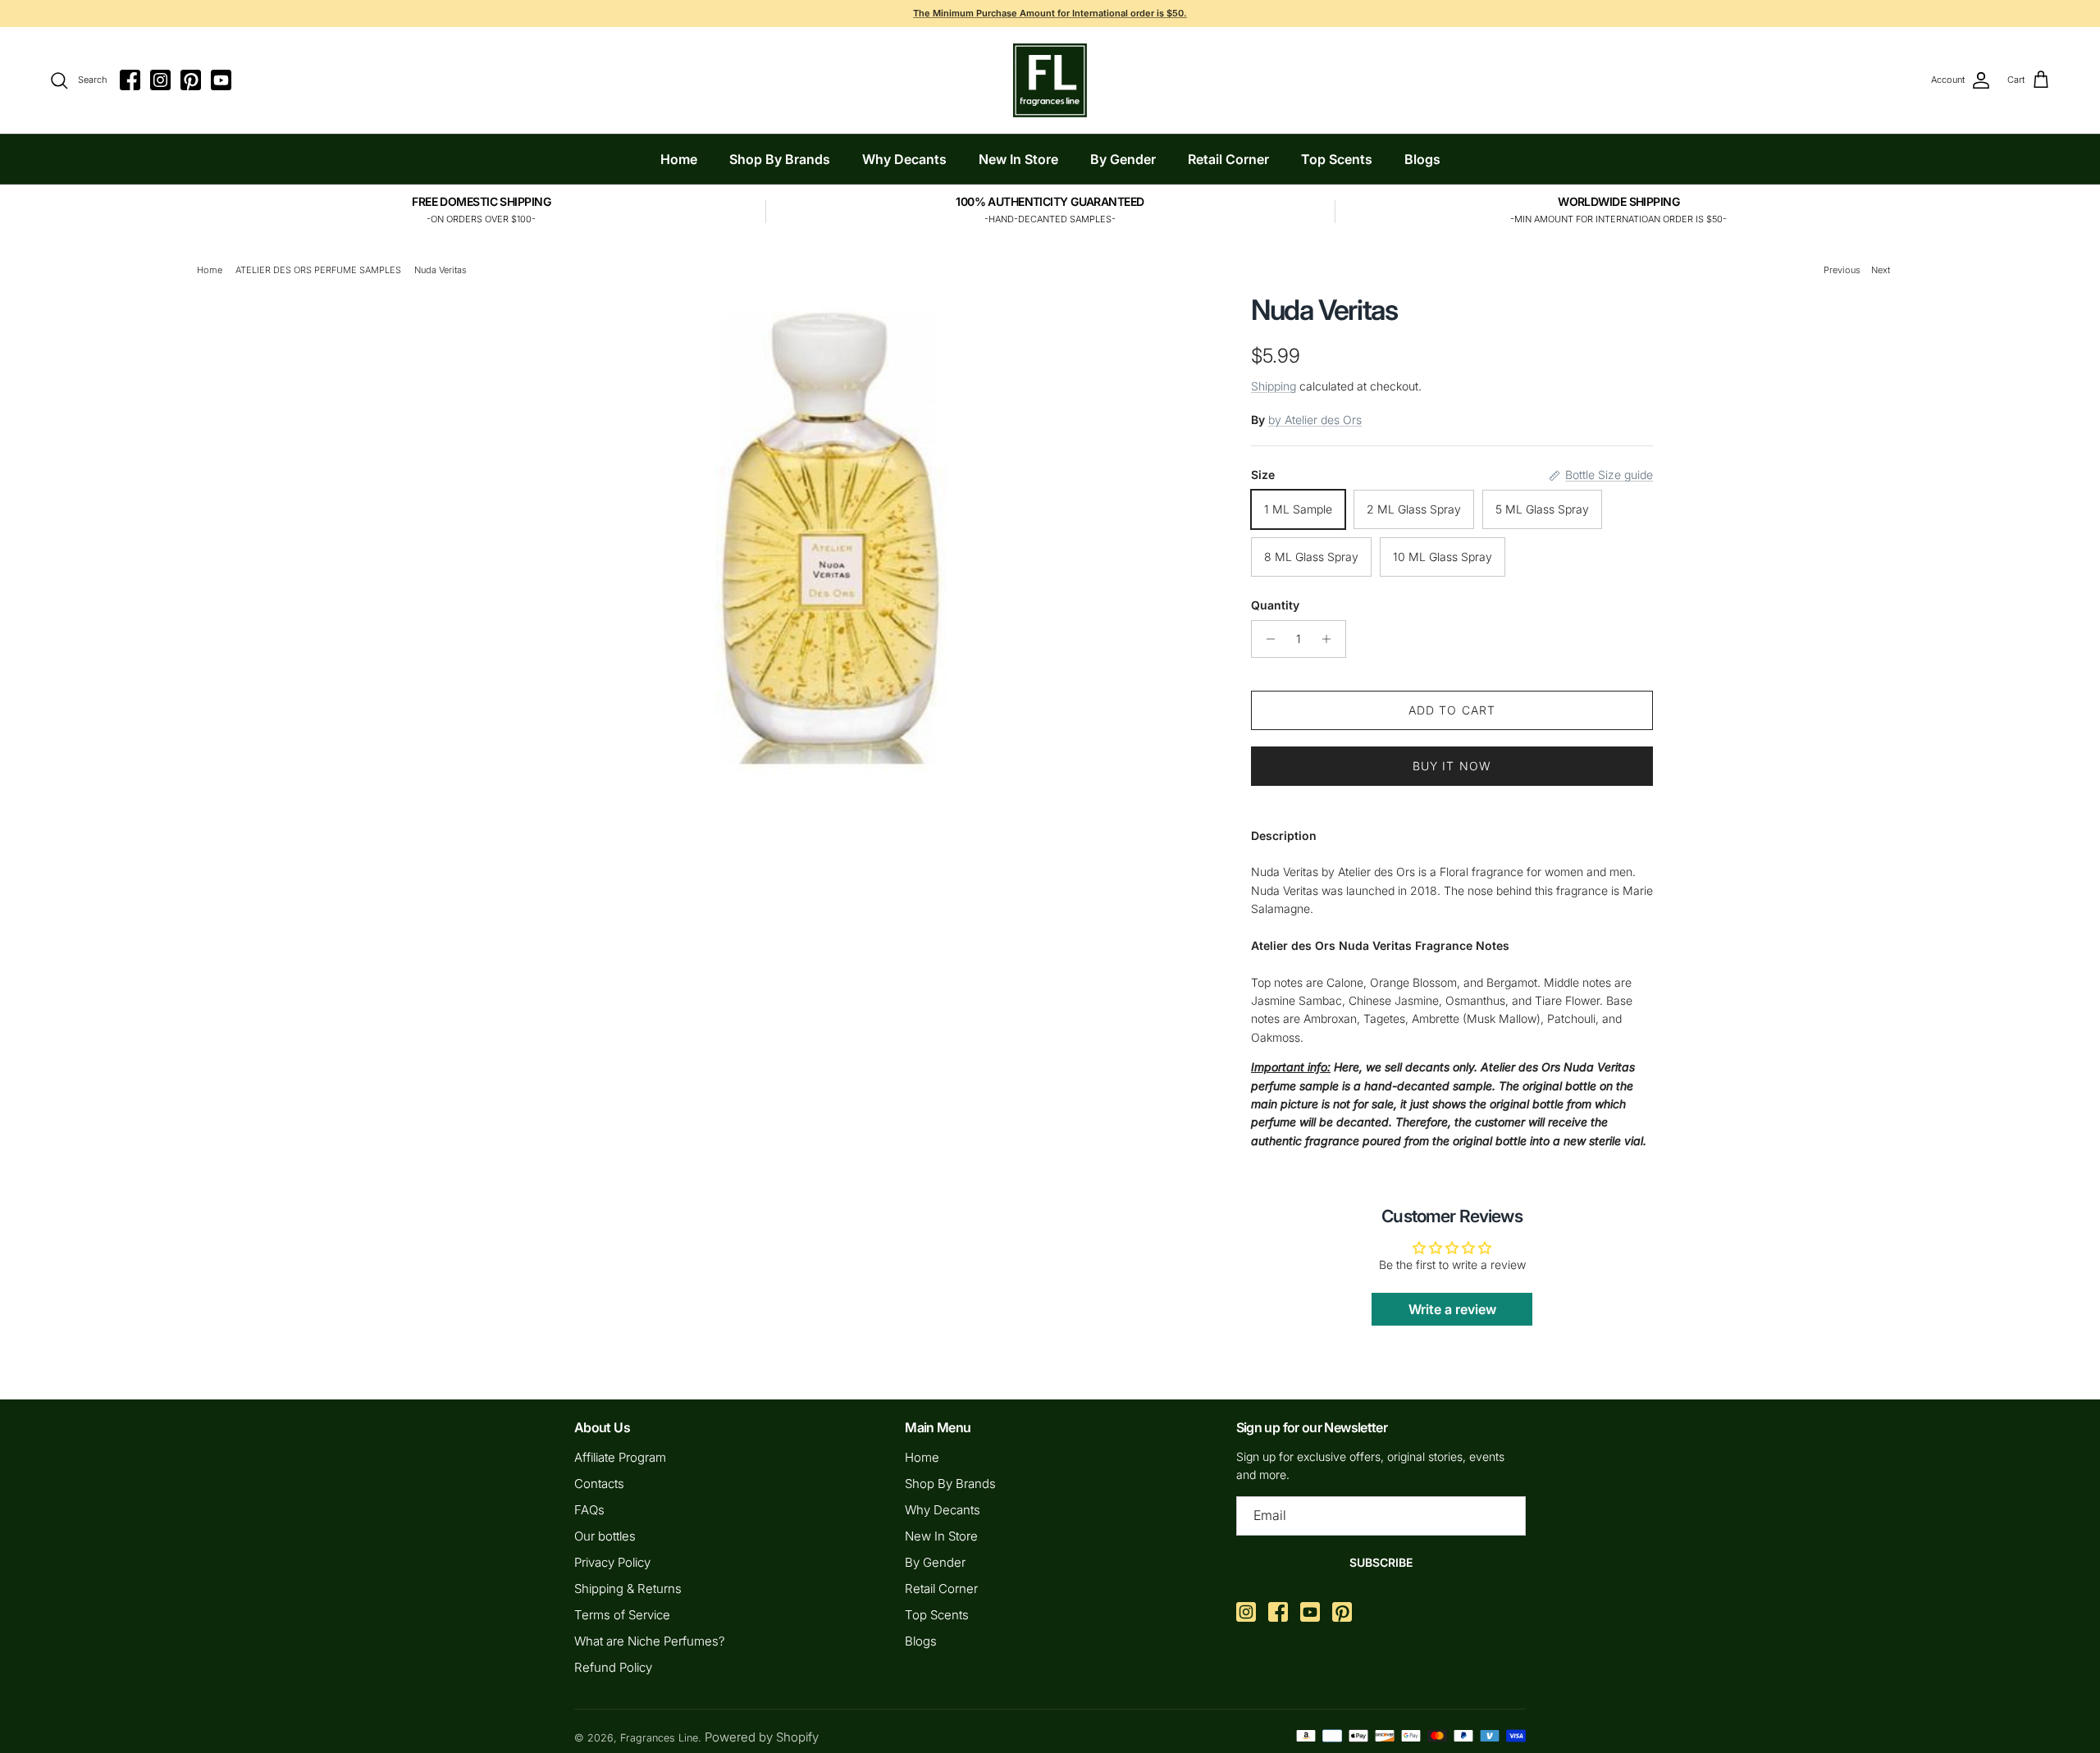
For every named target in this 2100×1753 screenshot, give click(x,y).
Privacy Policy (612, 1562)
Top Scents (1337, 159)
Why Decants (904, 159)
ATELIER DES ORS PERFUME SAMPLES (318, 270)
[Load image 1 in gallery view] (831, 534)
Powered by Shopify (762, 1737)
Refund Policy (613, 1667)
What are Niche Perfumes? (650, 1641)
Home (679, 159)
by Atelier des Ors (1315, 420)
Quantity (1275, 605)
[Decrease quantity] (1266, 639)
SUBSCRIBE (1381, 1562)
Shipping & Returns (628, 1589)
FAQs (589, 1510)
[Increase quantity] (1331, 639)
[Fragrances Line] (1050, 80)
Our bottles (605, 1536)
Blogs (1422, 159)
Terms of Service (622, 1615)
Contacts (599, 1484)
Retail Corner (1228, 159)
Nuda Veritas (441, 270)
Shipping (1274, 386)
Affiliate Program (620, 1457)
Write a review (1452, 1309)
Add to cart (1452, 710)
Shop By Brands (780, 159)
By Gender (1123, 159)
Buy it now (1452, 766)
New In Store (1018, 159)
